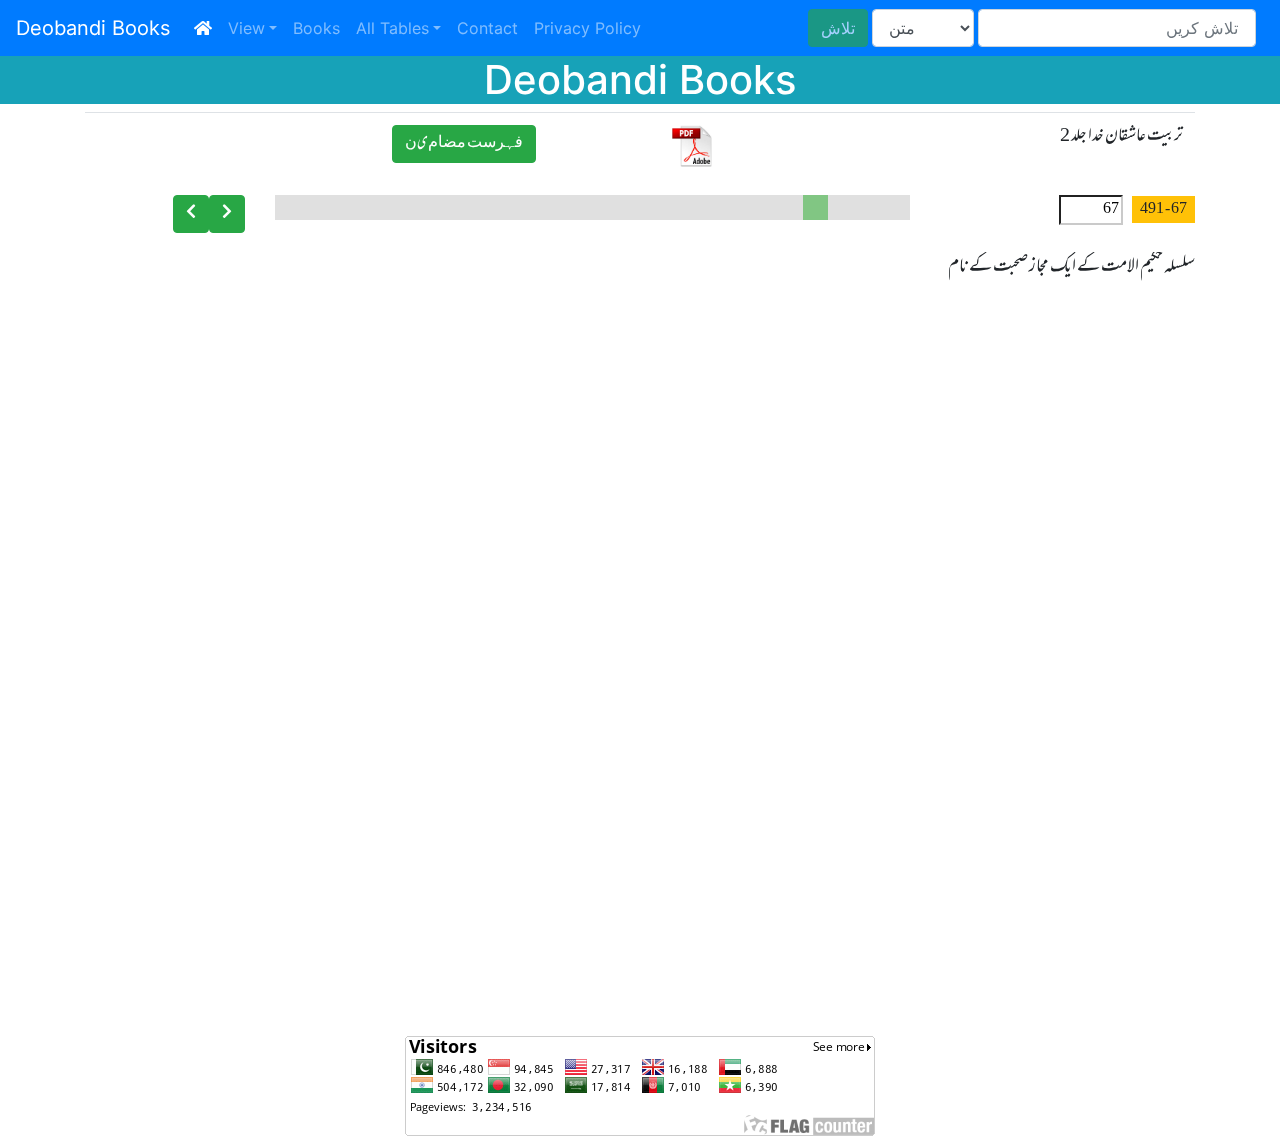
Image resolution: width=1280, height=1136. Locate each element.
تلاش (838, 28)
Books (316, 28)
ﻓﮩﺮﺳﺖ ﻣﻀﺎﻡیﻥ (464, 143)
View (246, 28)
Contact (487, 28)
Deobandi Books (93, 28)
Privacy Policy (587, 28)
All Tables (392, 28)
